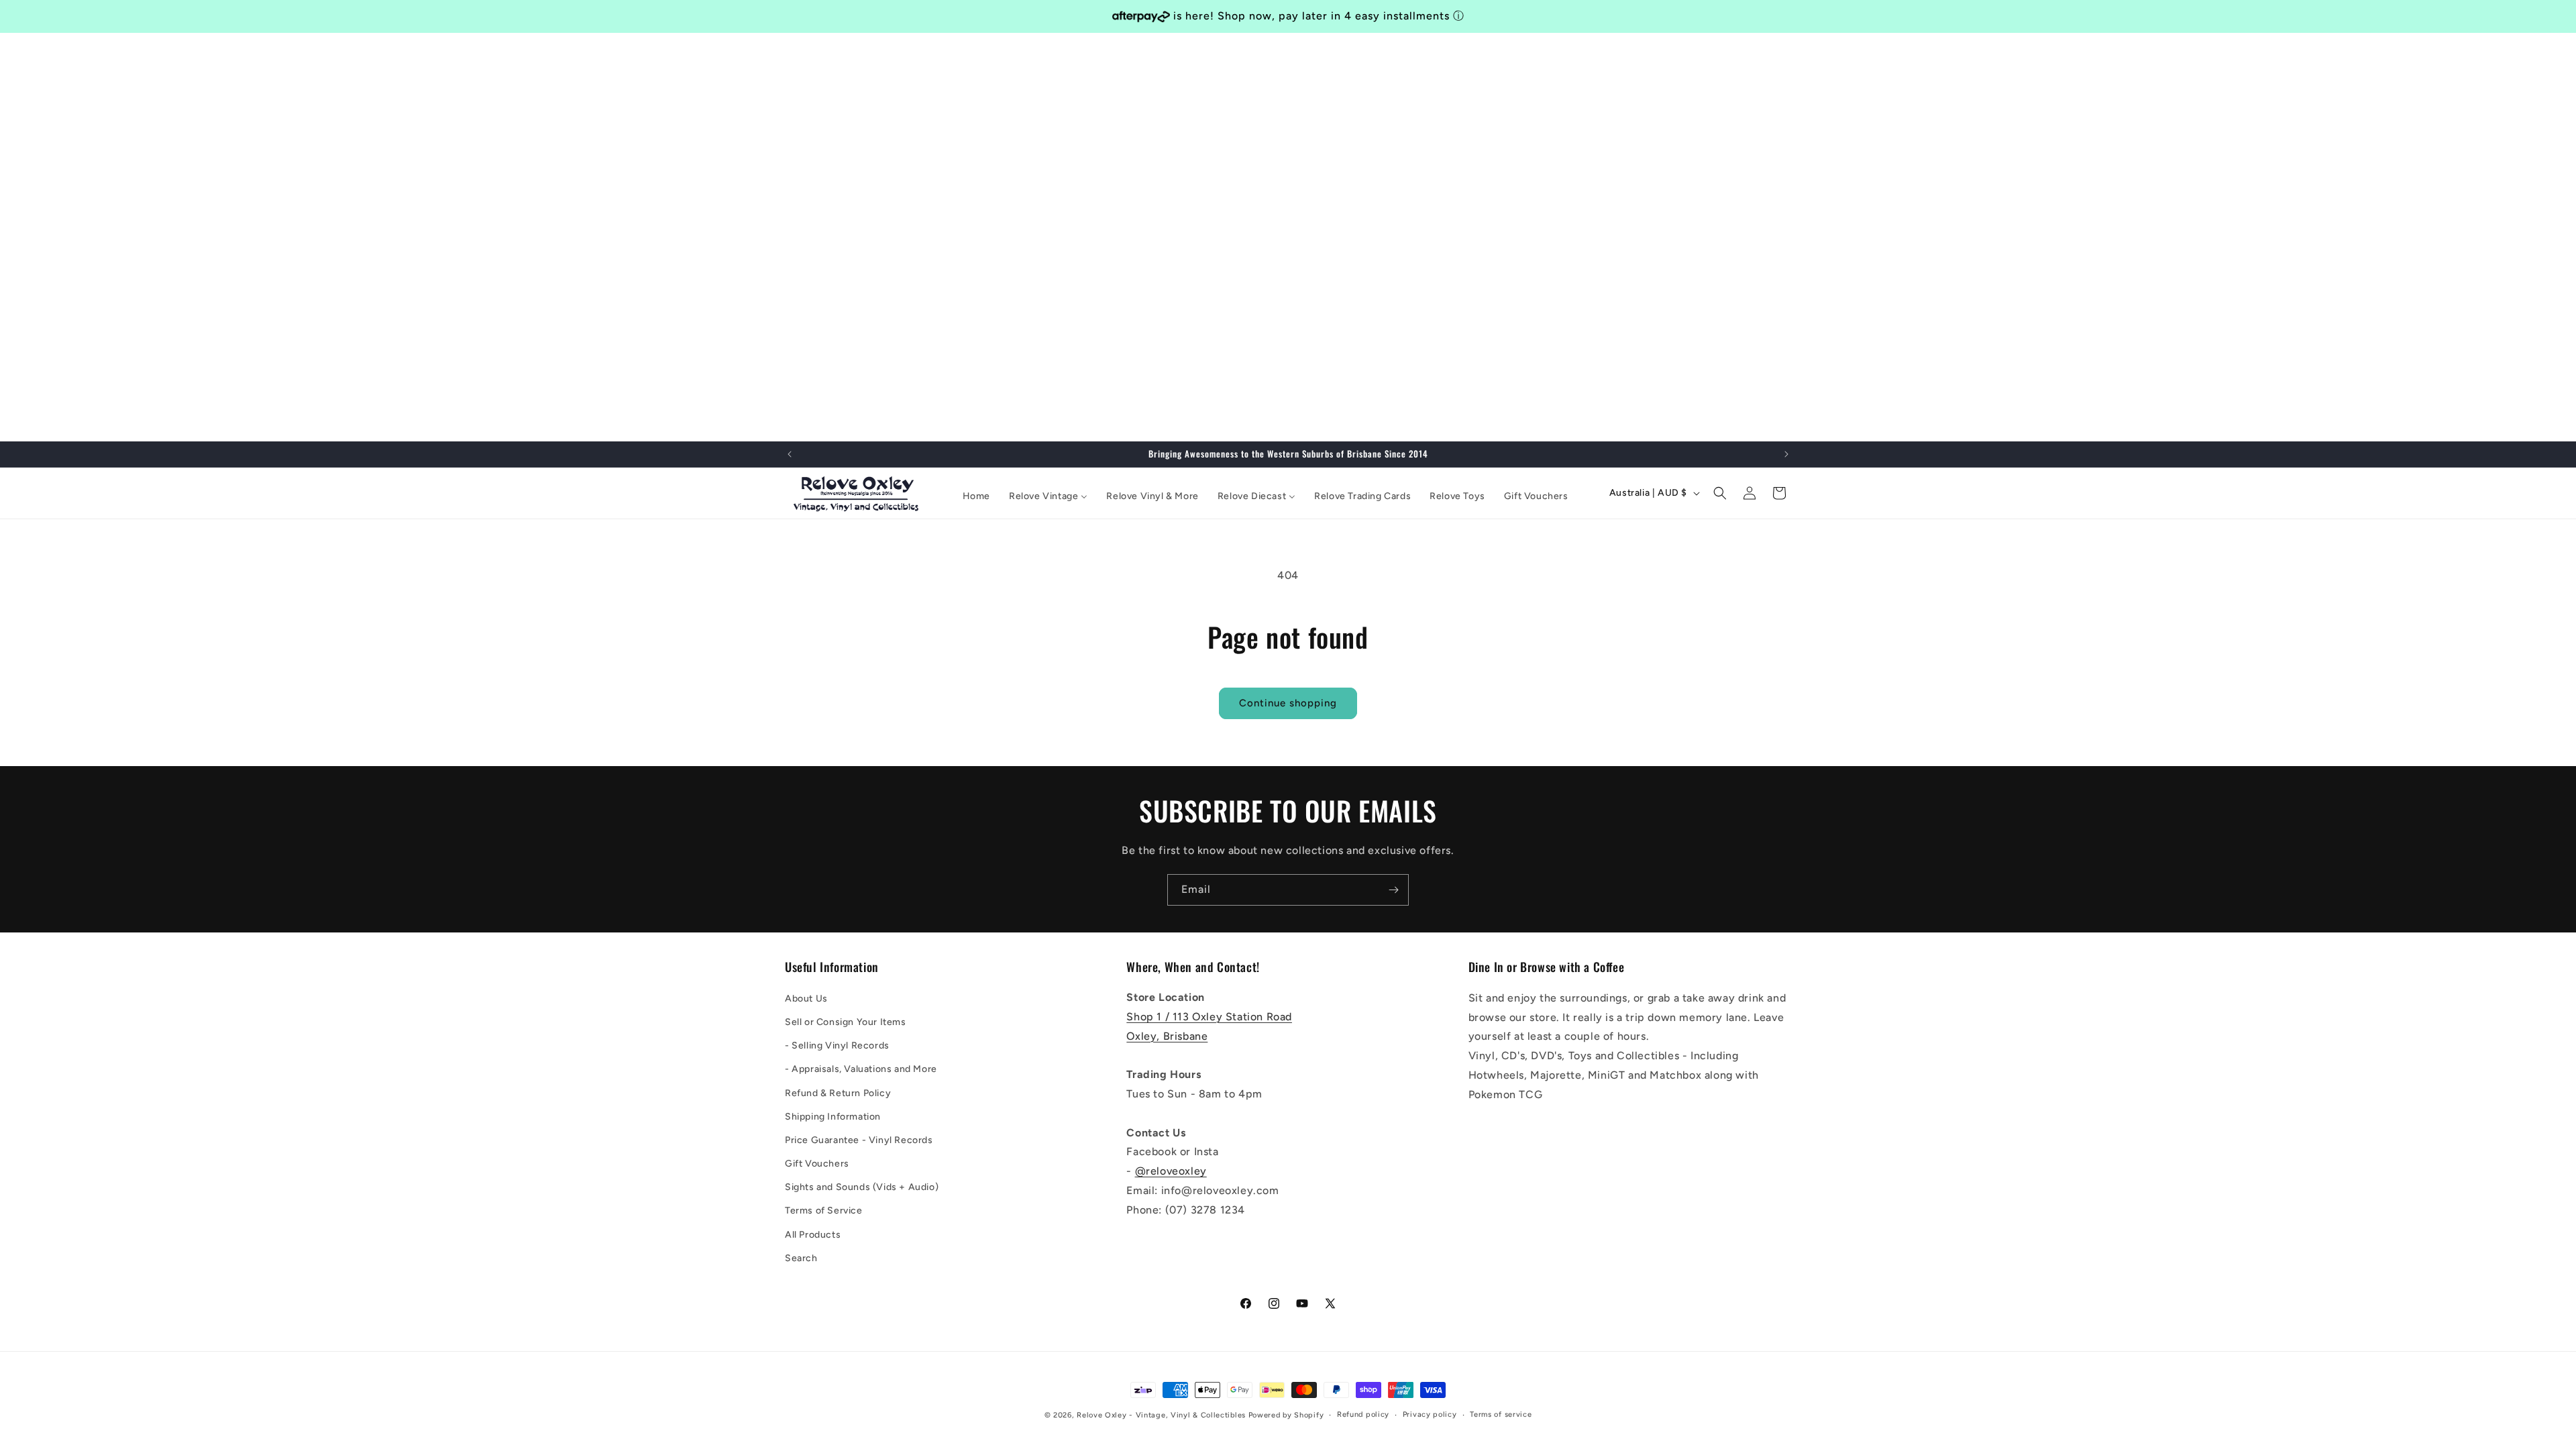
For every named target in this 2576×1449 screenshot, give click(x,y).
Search (801, 1257)
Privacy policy (1430, 1414)
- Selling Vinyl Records (837, 1045)
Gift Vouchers (817, 1163)
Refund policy (1363, 1414)
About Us (806, 998)
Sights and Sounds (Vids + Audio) (862, 1187)
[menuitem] (976, 496)
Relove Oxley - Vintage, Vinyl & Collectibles (1161, 1415)
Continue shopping (1288, 703)
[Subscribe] (1393, 890)
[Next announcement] (1786, 454)
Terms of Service (824, 1211)
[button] (1720, 493)
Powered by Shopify (1286, 1415)
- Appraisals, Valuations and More (861, 1069)
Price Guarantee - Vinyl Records (859, 1139)
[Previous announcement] (790, 454)
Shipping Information (833, 1116)
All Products (813, 1234)
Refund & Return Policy (838, 1092)
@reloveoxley (1171, 1171)
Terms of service (1501, 1414)
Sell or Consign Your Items (846, 1021)
